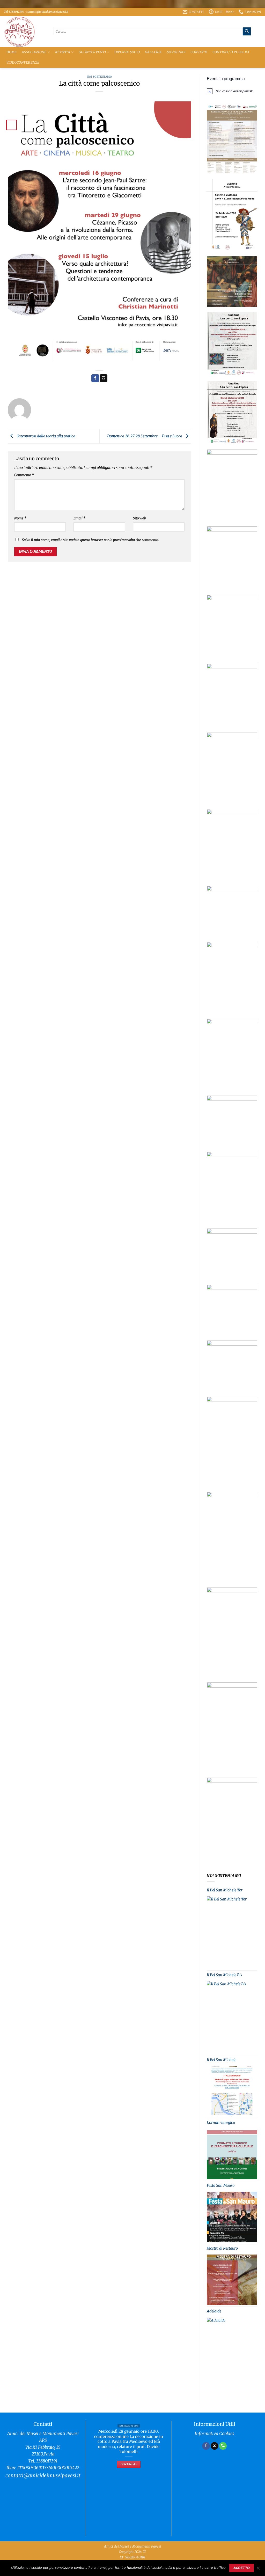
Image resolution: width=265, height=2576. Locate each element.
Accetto (242, 2568)
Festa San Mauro (221, 2185)
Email (79, 518)
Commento (24, 475)
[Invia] (247, 31)
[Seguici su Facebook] (206, 2446)
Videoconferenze (23, 62)
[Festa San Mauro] (232, 2217)
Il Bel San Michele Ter (225, 1890)
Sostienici (176, 52)
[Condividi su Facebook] (95, 378)
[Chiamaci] (223, 2446)
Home (12, 52)
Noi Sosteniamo (99, 77)
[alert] (232, 91)
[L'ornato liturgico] (232, 2154)
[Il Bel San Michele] (232, 2091)
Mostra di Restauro (222, 2248)
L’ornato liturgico (221, 2123)
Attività (62, 52)
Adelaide (214, 2311)
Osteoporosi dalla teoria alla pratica (46, 436)
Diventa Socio (127, 52)
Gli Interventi (92, 52)
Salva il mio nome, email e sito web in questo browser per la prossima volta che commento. (90, 540)
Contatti (199, 52)
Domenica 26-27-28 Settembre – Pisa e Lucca (145, 436)
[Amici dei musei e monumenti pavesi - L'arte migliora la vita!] (25, 32)
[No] (258, 2570)
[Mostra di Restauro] (232, 2280)
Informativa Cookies (214, 2434)
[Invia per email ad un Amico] (104, 378)
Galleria (153, 52)
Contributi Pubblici (231, 52)
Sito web (139, 518)
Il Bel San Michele (222, 2060)
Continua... (129, 2464)
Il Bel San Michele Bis (224, 1975)
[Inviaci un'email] (215, 2446)
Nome (20, 518)
